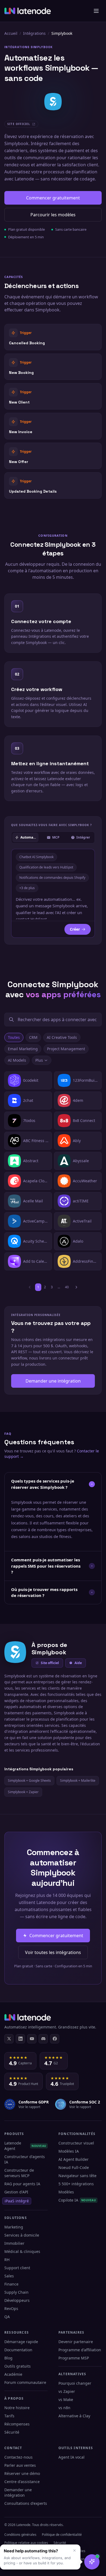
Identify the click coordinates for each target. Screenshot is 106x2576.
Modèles (66, 2192)
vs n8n (64, 2408)
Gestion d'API (16, 2192)
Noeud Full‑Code (74, 2167)
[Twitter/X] (9, 2039)
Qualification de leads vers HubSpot (46, 867)
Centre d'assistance (22, 2482)
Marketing (14, 2227)
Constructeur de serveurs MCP (19, 2173)
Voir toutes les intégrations (53, 1952)
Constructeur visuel (76, 2143)
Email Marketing (23, 1049)
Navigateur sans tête (77, 2176)
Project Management (66, 1049)
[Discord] (43, 2039)
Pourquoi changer (75, 2383)
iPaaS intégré (17, 2201)
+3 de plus (27, 888)
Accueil (11, 33)
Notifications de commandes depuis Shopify (52, 878)
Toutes (14, 1037)
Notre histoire (17, 2408)
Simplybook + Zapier (23, 1792)
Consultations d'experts (26, 2503)
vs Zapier (67, 2391)
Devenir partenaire (76, 2342)
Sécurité (12, 2432)
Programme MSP (74, 2358)
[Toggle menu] (96, 11)
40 (67, 1287)
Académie (13, 2374)
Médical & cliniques (22, 2251)
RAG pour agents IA (22, 2184)
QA (7, 2317)
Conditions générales (20, 2535)
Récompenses (17, 2424)
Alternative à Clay (74, 2416)
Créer (75, 929)
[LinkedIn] (20, 2039)
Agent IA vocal (71, 2457)
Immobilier (14, 2243)
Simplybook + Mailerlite (78, 1781)
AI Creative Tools (62, 1037)
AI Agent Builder (74, 2159)
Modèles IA (69, 2151)
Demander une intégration (53, 1381)
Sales (9, 2276)
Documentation (18, 2350)
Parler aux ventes (20, 2465)
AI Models (17, 1060)
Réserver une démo (22, 2473)
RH (7, 2260)
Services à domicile (22, 2235)
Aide (78, 1663)
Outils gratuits (18, 2366)
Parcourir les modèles (53, 215)
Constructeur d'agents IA (25, 2159)
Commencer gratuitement (53, 198)
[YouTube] (32, 2039)
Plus (39, 1060)
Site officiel (50, 1663)
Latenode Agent (25, 2146)
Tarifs (9, 2416)
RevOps (11, 2308)
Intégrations (34, 33)
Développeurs (17, 2300)
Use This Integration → (53, 337)
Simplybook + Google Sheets (29, 1781)
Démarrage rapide (21, 2342)
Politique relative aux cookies (26, 2543)
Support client (17, 2268)
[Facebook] (55, 2039)
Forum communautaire (25, 2382)
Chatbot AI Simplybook (36, 857)
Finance (11, 2284)
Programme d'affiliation (80, 2350)
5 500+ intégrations (76, 2184)
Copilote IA (77, 2200)
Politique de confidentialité (62, 2535)
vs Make (66, 2400)
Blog (8, 2358)
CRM (33, 1037)
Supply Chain (16, 2292)
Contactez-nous (18, 2457)
